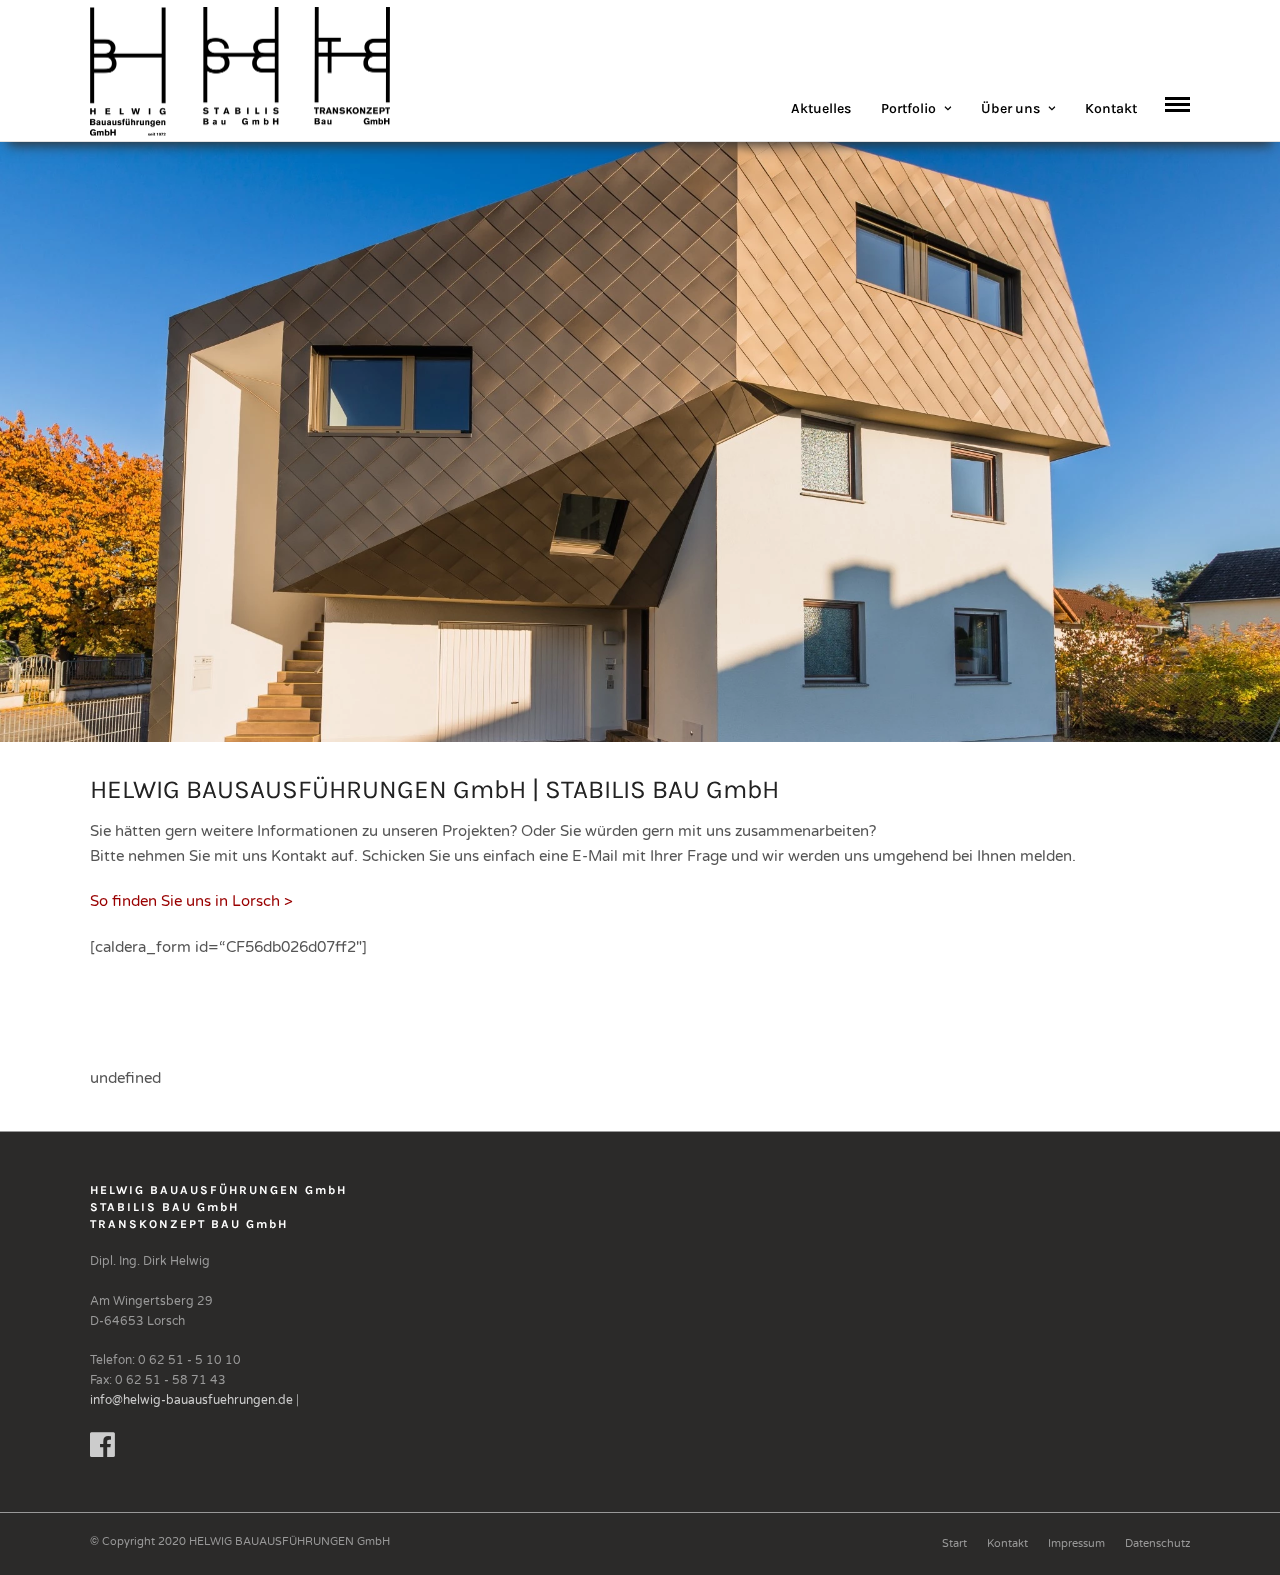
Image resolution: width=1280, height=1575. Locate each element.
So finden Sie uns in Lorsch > (191, 901)
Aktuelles (821, 108)
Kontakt (1111, 108)
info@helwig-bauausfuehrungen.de (191, 1400)
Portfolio (908, 108)
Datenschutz (1157, 1543)
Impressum (1076, 1543)
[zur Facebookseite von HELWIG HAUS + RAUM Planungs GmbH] (102, 1451)
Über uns (1010, 108)
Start (954, 1543)
